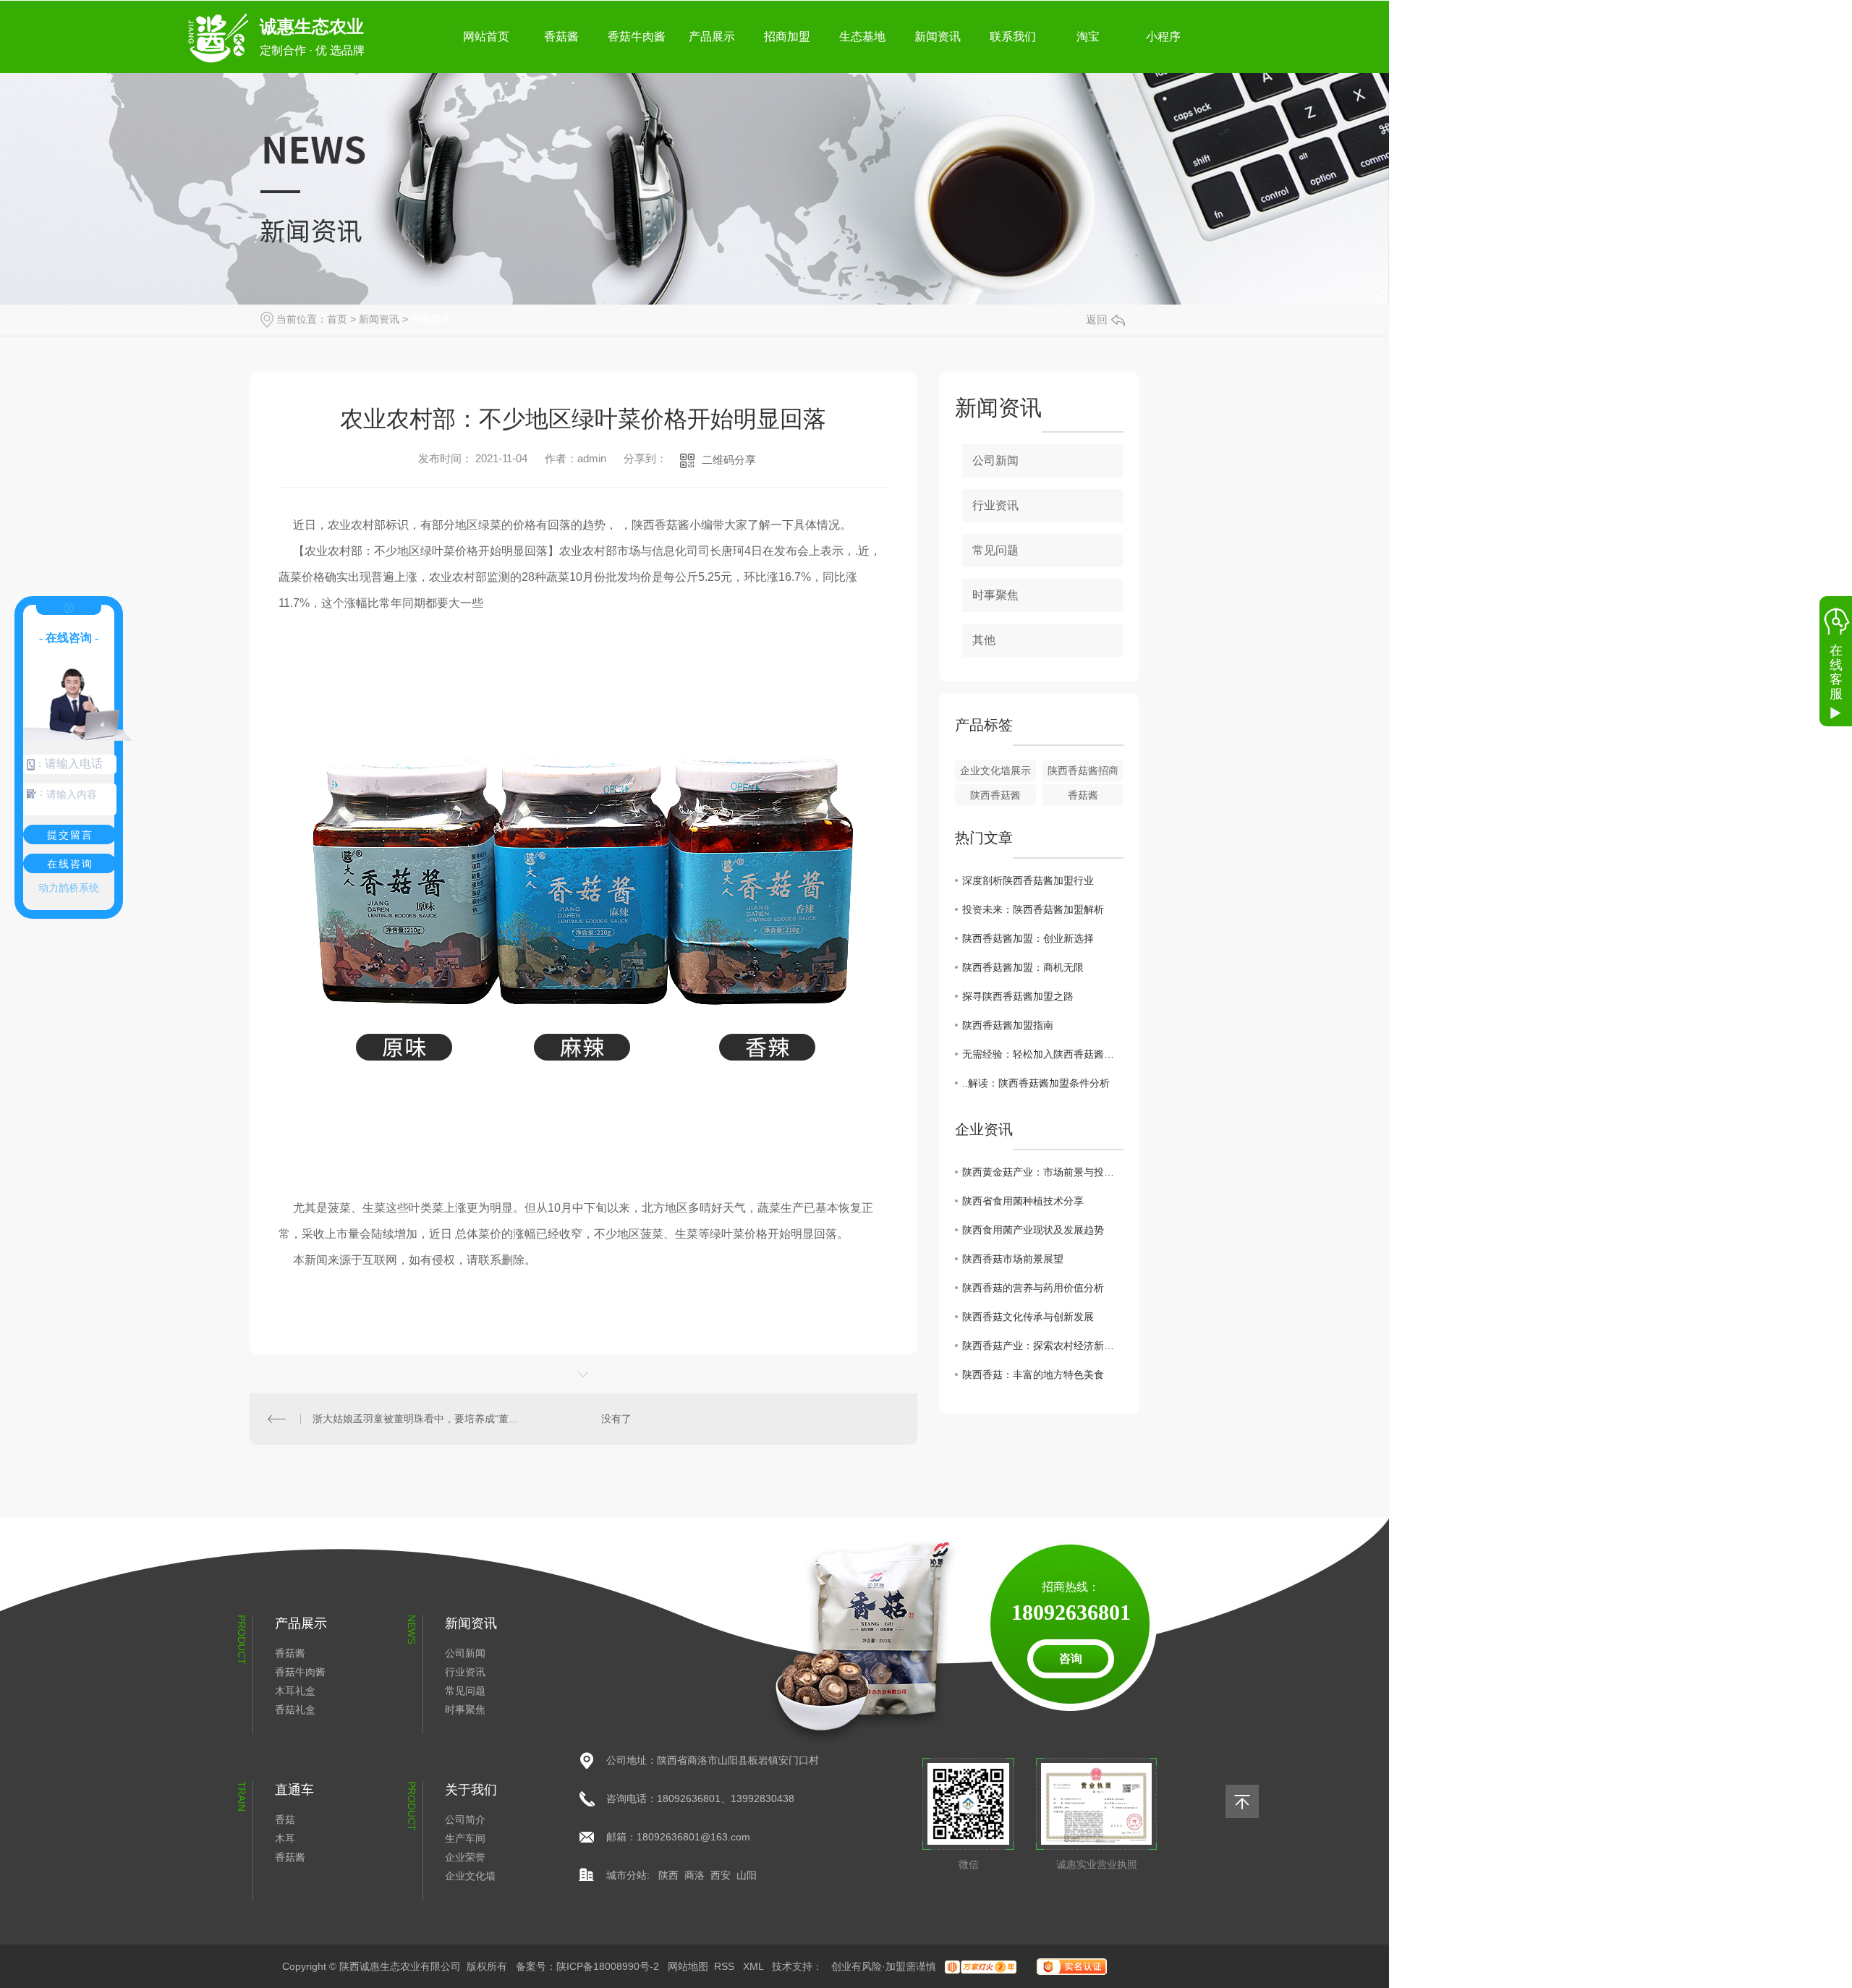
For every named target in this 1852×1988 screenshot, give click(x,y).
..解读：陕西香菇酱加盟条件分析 (1036, 1083)
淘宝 (1088, 37)
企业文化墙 (470, 1876)
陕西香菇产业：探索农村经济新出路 (1043, 1346)
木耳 (285, 1838)
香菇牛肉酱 (637, 37)
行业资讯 (995, 505)
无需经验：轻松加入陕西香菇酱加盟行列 (1043, 1054)
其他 (984, 640)
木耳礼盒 (295, 1691)
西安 (721, 1875)
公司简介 (465, 1819)
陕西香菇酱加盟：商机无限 (1023, 967)
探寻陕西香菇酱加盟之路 (1018, 996)
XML (755, 1966)
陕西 (668, 1875)
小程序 (1163, 37)
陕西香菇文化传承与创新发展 (1028, 1317)
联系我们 (1013, 37)
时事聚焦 (431, 319)
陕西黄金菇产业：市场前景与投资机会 (1043, 1172)
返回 (1097, 319)
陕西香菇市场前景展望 (1013, 1259)
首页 (337, 319)
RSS (726, 1966)
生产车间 (465, 1838)
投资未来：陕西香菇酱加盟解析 (1033, 909)
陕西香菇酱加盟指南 (1008, 1025)
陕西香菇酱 (995, 795)
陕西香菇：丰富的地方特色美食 (1033, 1375)
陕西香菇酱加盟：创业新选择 (1028, 938)
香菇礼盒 (295, 1709)
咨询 (1071, 1658)
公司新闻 (995, 460)
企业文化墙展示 (995, 770)
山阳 (747, 1875)
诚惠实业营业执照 (1097, 1864)
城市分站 (626, 1875)
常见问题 (995, 550)
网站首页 (486, 37)
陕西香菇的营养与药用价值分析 (1033, 1288)
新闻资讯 (938, 37)
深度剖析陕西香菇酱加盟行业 (1028, 880)
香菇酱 (561, 37)
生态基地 (862, 37)
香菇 (285, 1819)
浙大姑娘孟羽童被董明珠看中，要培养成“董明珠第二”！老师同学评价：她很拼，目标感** (417, 1419)
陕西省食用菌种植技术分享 (1023, 1201)
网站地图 (688, 1966)
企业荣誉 (465, 1857)
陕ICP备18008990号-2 (608, 1966)
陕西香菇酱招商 (1083, 770)
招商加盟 (787, 37)
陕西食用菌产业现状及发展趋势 (1033, 1230)
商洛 (694, 1875)
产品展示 (712, 37)
